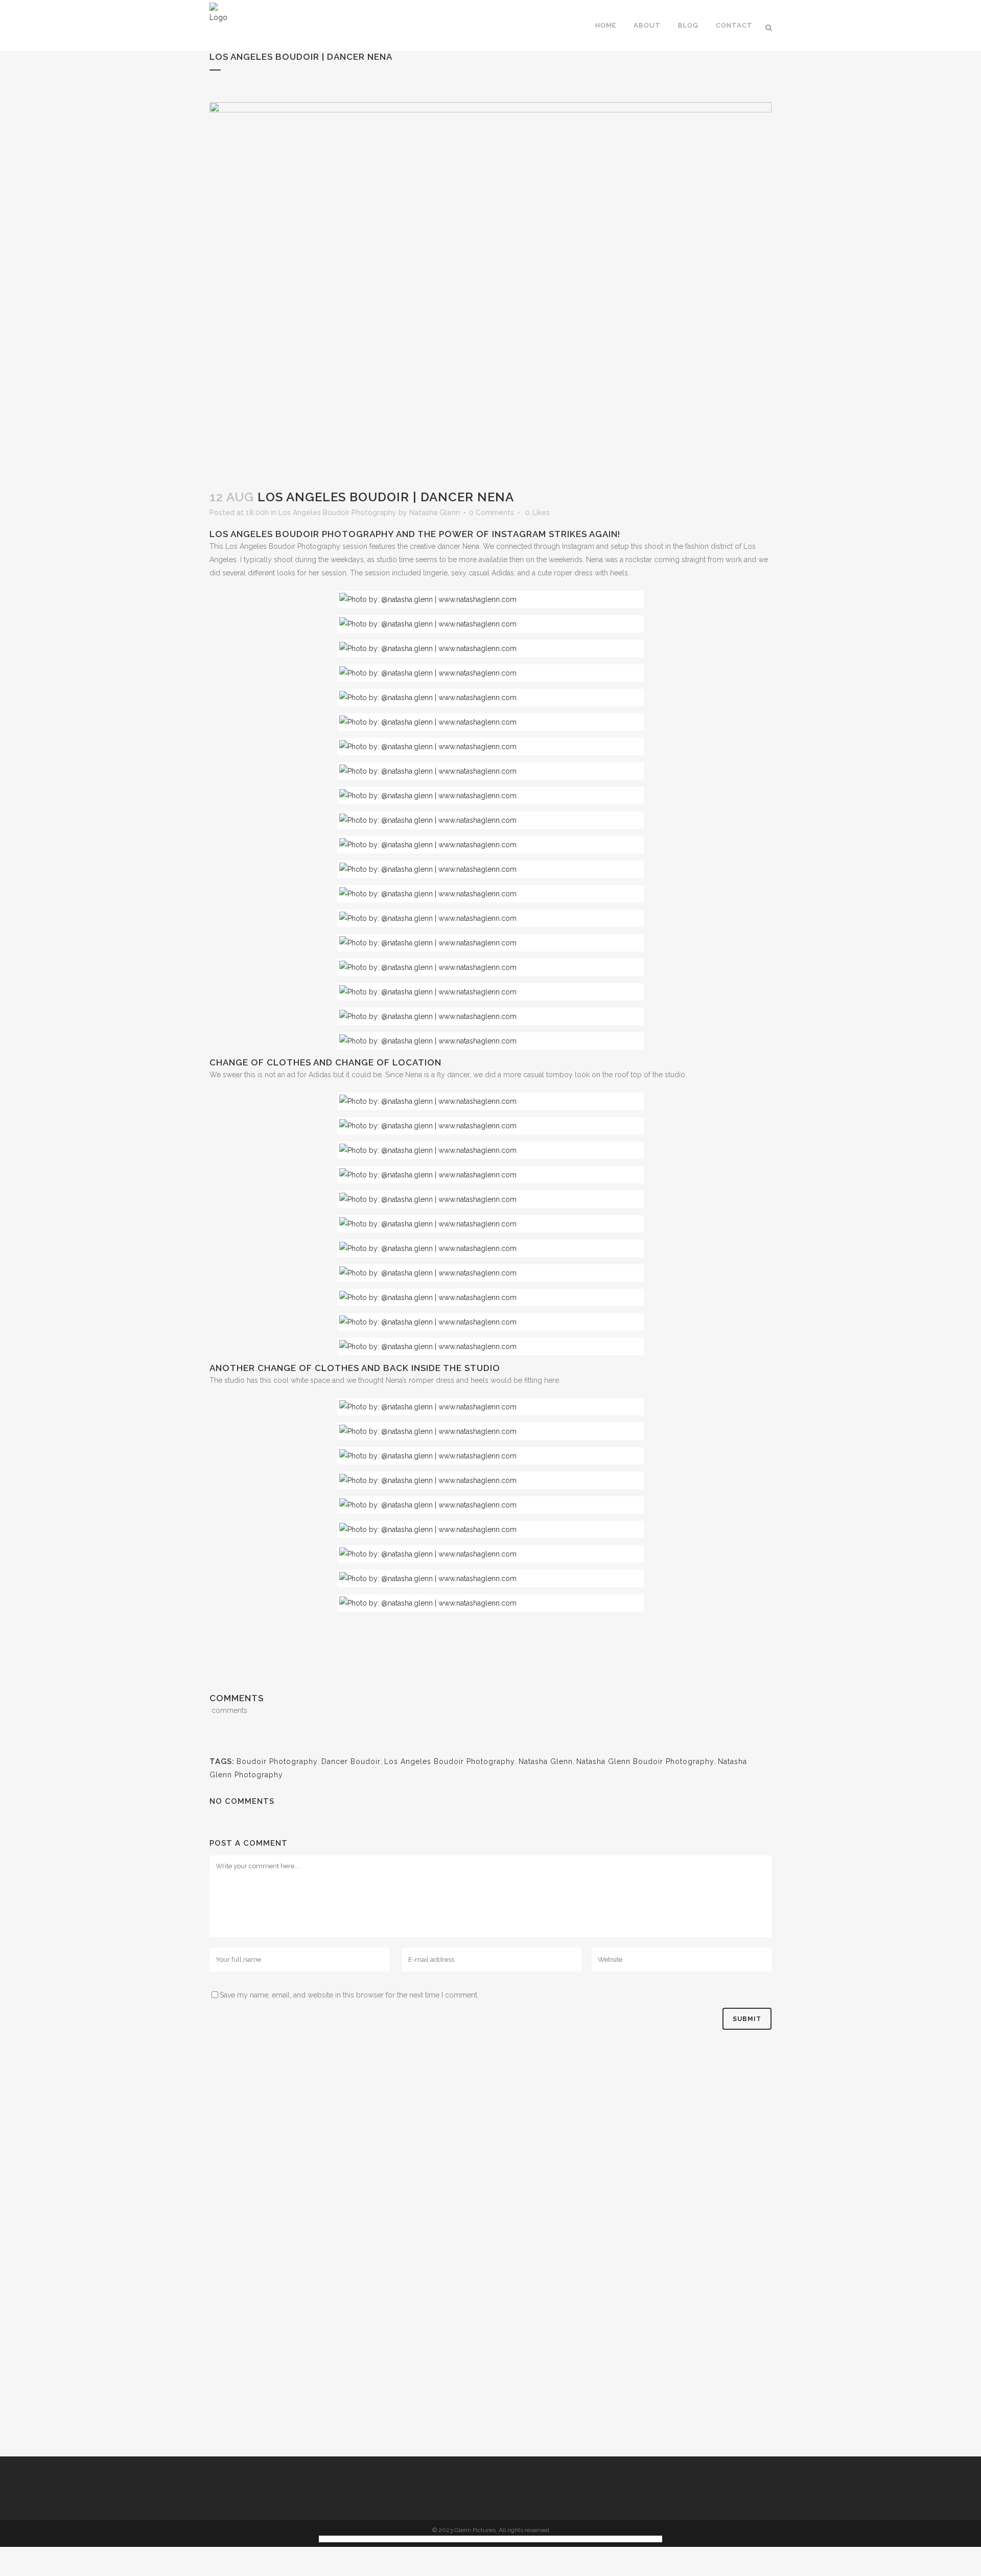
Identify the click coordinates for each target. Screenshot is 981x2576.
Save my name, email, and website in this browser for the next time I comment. (349, 1995)
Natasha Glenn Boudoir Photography (645, 1761)
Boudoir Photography (277, 1761)
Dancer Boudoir (351, 1761)
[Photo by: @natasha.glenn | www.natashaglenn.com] (491, 599)
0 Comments (492, 513)
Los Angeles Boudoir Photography (337, 513)
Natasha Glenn (435, 513)
